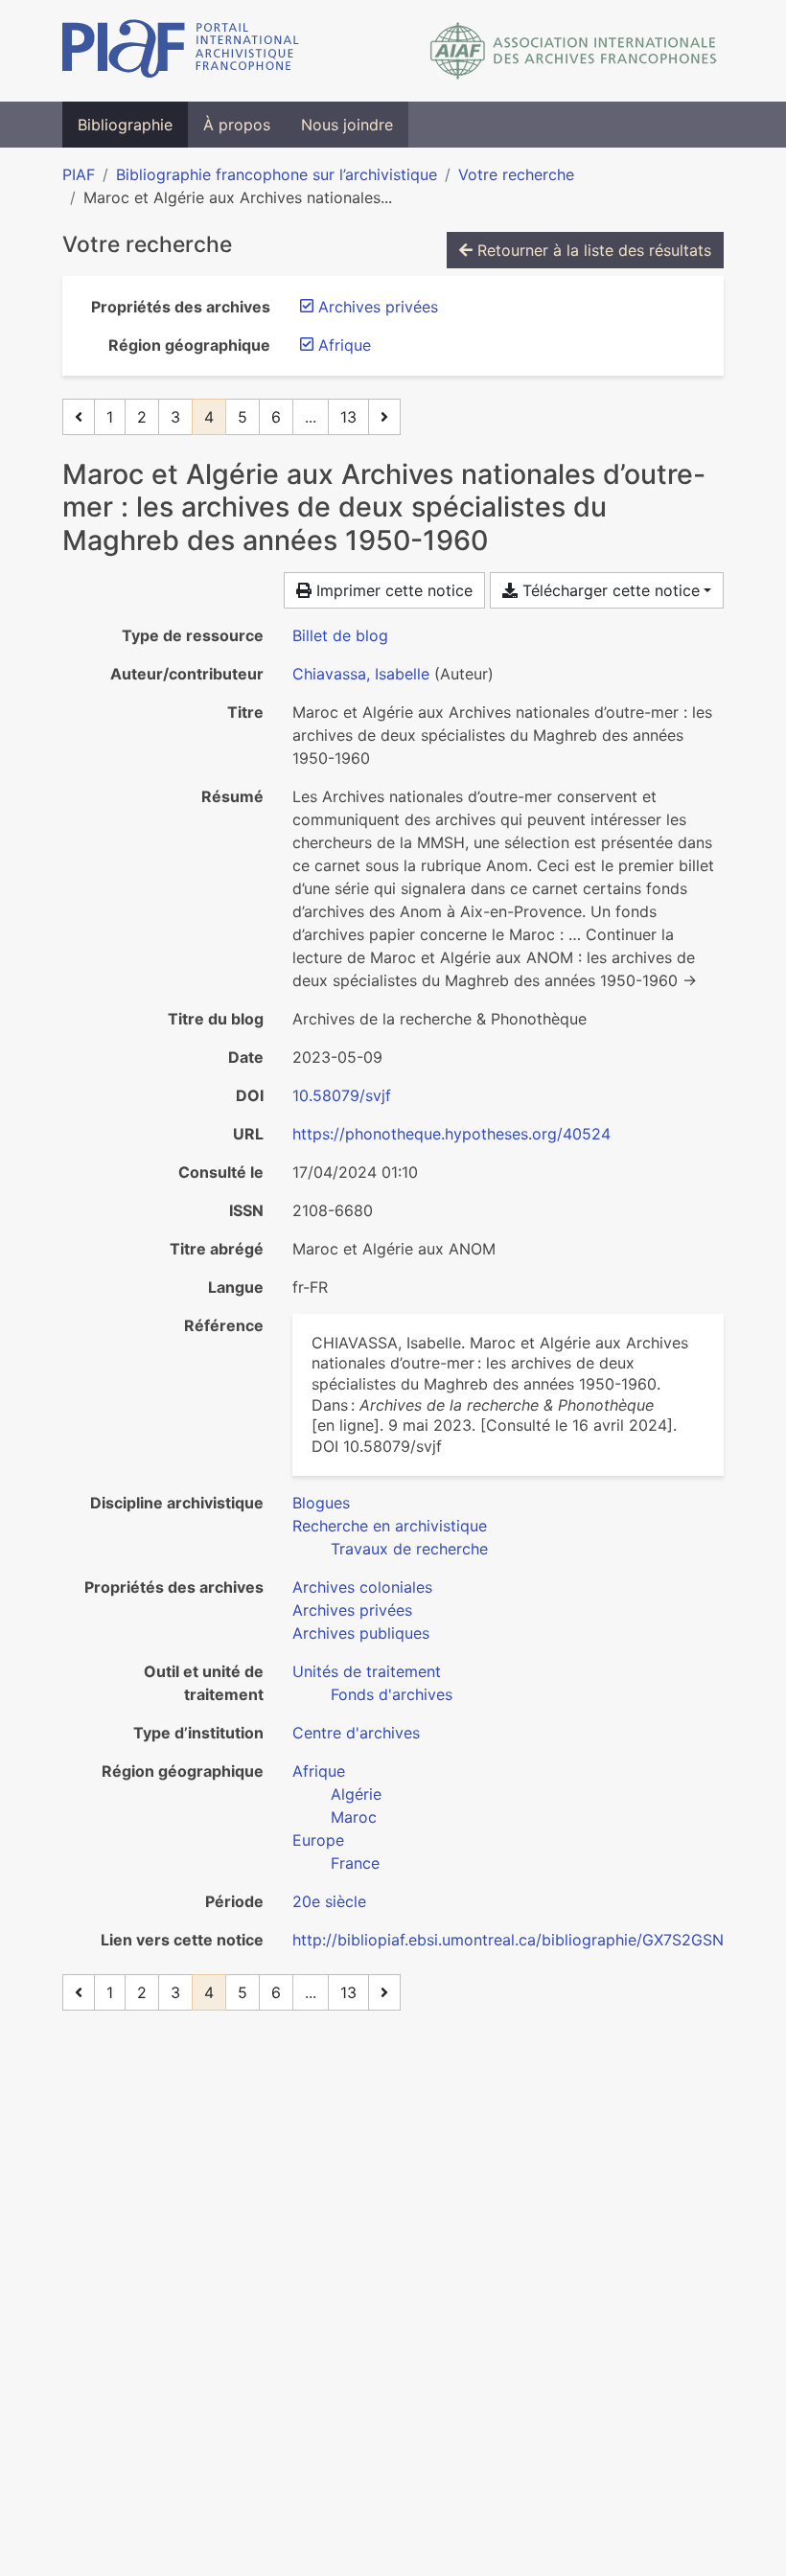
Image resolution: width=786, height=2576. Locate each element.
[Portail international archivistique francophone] (181, 51)
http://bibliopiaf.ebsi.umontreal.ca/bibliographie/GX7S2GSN (508, 1940)
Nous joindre (347, 125)
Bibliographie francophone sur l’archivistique (277, 174)
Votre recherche (516, 174)
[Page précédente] (79, 417)
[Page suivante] (384, 417)
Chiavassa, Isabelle (361, 674)
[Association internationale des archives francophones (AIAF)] (574, 51)
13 (348, 417)
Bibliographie (125, 125)
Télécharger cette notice (609, 590)
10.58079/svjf (342, 1095)
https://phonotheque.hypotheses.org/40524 (451, 1134)
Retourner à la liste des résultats (592, 250)
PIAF (79, 174)
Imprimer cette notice (392, 590)
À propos (237, 125)
